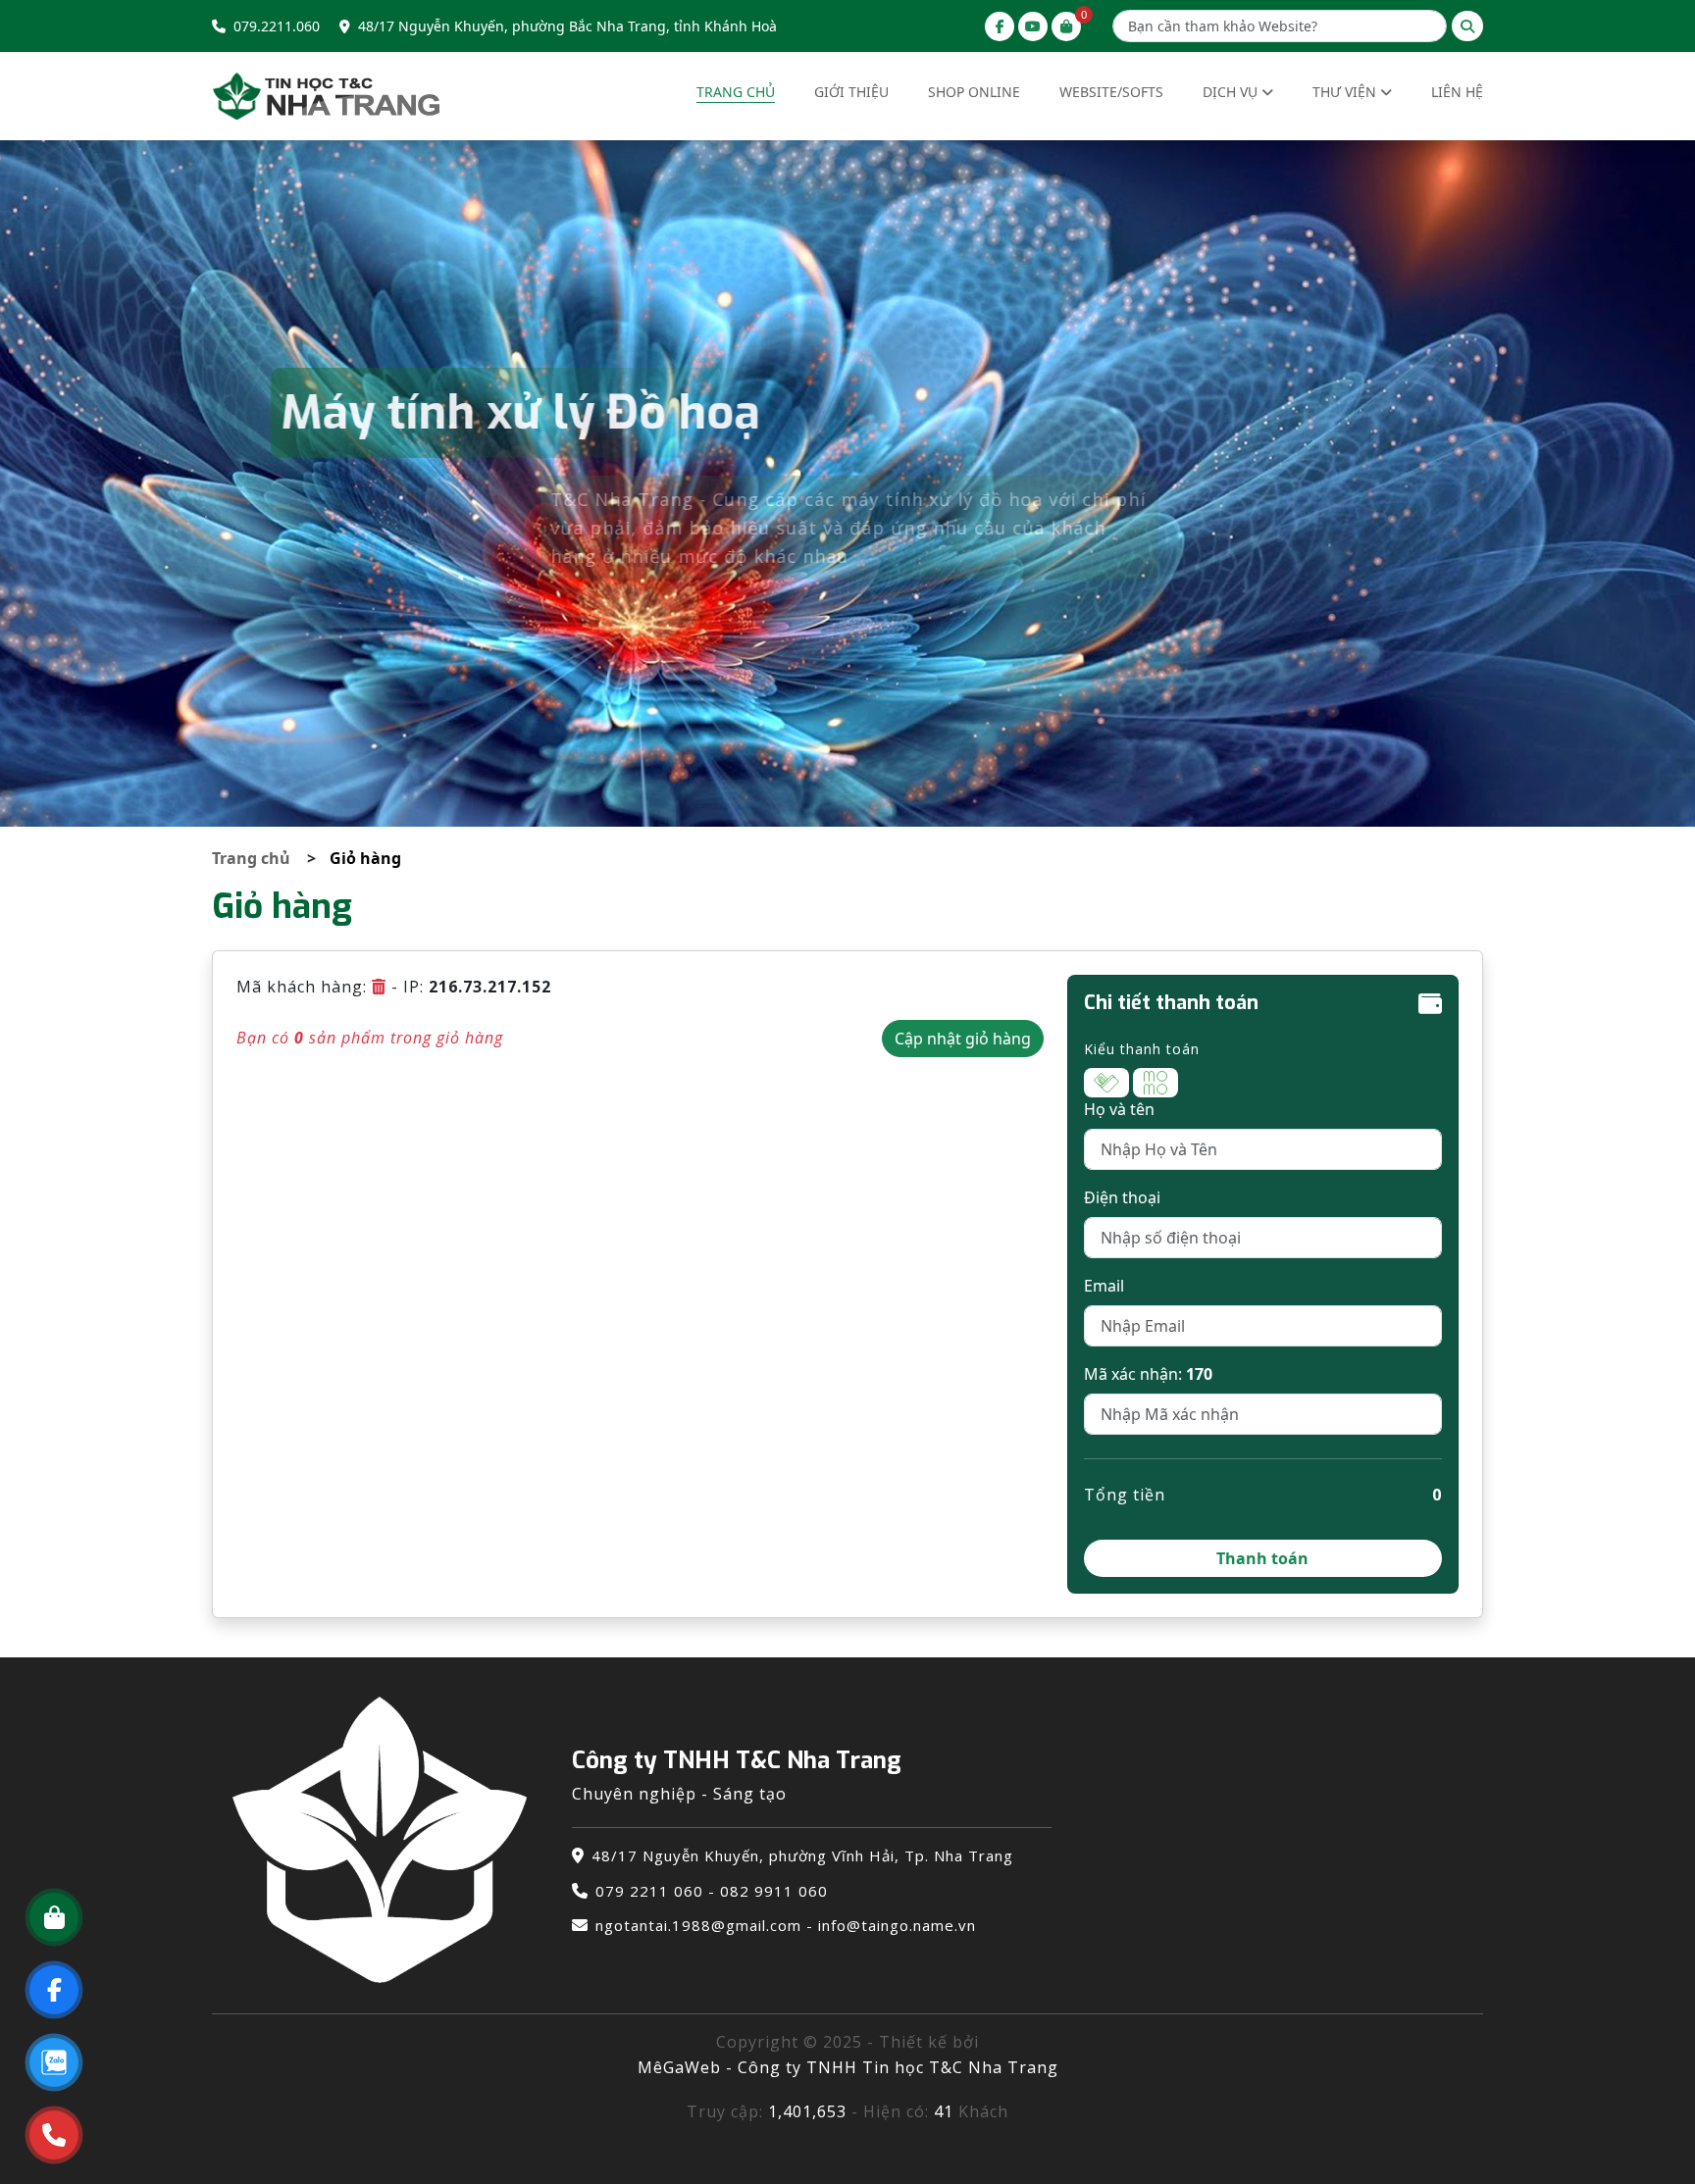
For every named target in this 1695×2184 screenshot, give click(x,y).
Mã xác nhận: (1148, 1374)
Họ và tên (1119, 1109)
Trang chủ (736, 92)
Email (1104, 1286)
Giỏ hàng (365, 858)
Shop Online (974, 92)
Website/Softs (1111, 92)
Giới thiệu (851, 92)
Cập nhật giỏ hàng (963, 1039)
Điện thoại (1122, 1197)
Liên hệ (1457, 92)
